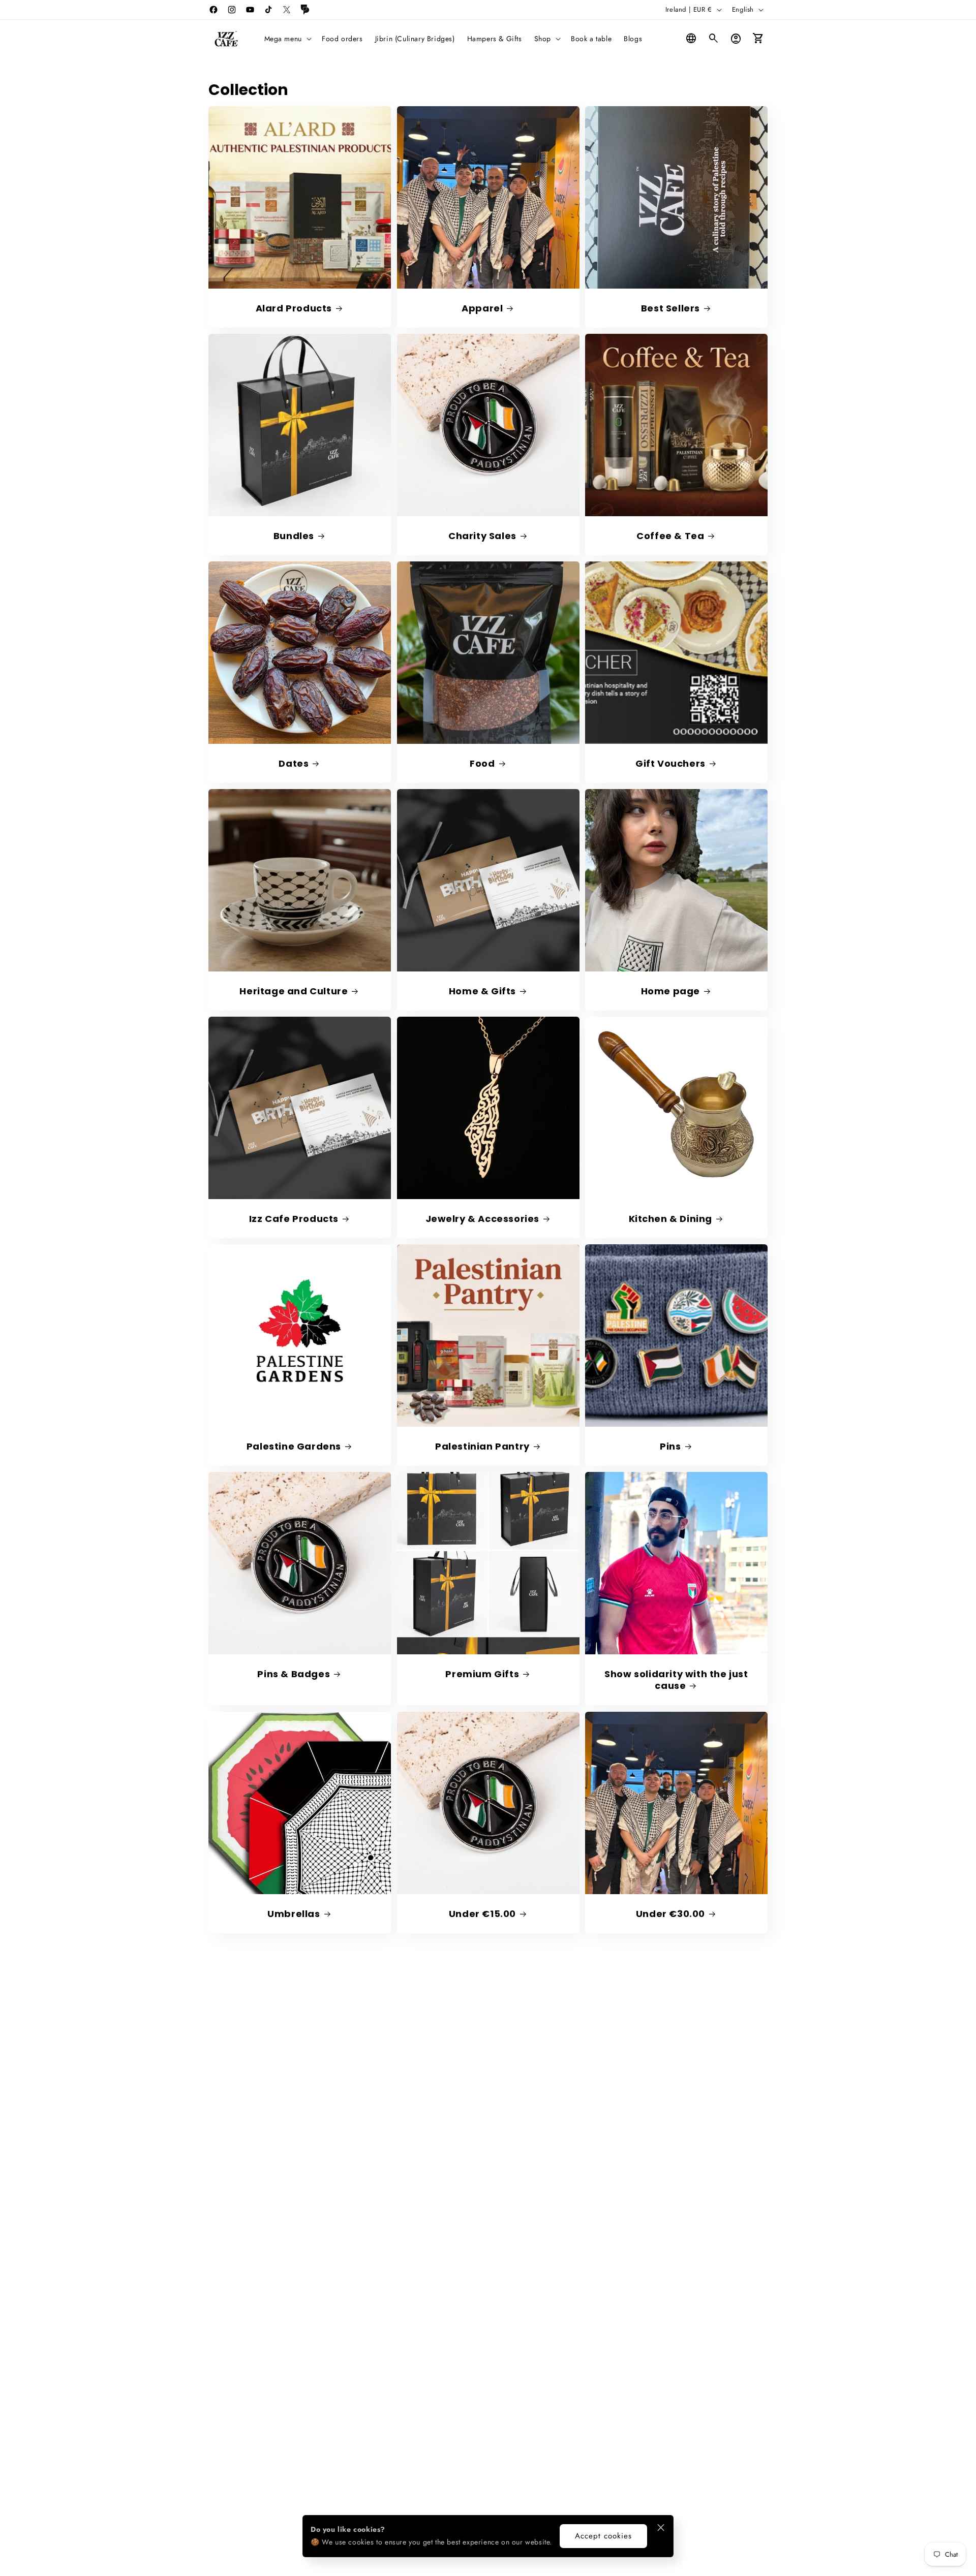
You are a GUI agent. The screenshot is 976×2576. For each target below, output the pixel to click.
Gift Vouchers (670, 763)
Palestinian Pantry (482, 1446)
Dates (294, 763)
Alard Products (294, 308)
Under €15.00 (482, 1913)
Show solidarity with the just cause (676, 1680)
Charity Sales (482, 536)
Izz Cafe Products (294, 1219)
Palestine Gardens (294, 1446)
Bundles (294, 536)
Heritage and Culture (294, 991)
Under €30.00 (670, 1913)
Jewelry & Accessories (482, 1219)
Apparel (482, 308)
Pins (670, 1446)
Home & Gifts (482, 991)
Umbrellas (294, 1913)
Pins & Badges (294, 1674)
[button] (287, 39)
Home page (670, 991)
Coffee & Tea (670, 536)
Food (482, 763)
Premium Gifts (482, 1674)
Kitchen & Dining (671, 1219)
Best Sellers (670, 308)
